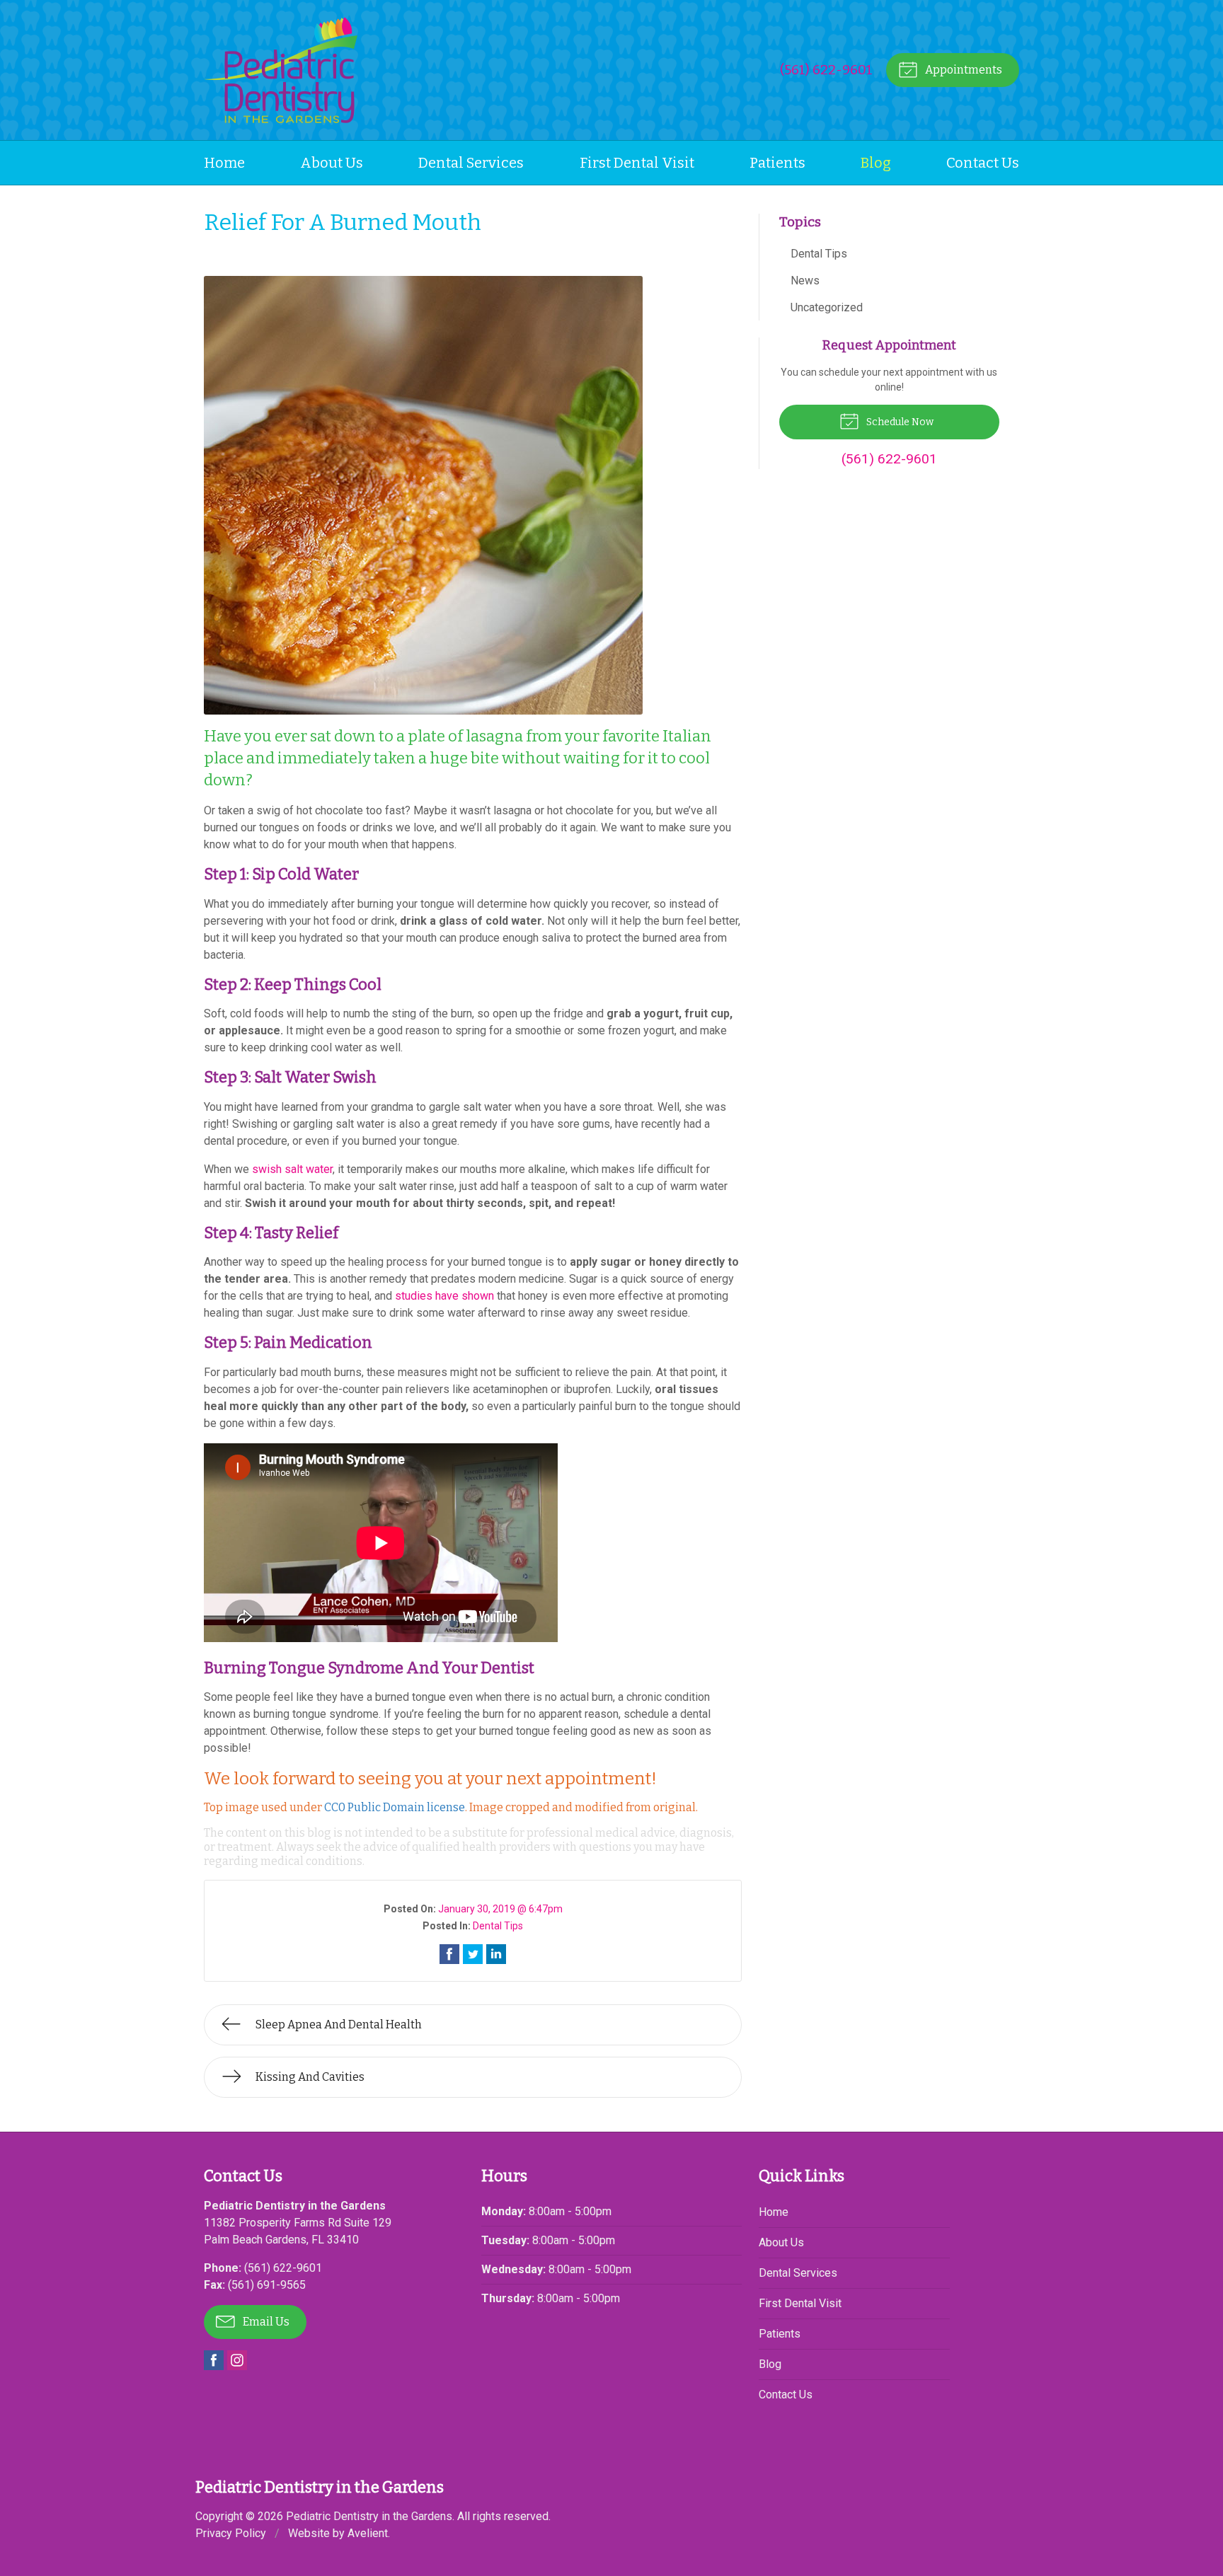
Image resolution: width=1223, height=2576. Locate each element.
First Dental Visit (637, 163)
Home (224, 163)
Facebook (214, 2360)
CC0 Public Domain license (395, 1807)
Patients (777, 163)
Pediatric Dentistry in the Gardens (369, 2516)
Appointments (963, 70)
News (805, 281)
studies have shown (444, 1296)
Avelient (368, 2533)
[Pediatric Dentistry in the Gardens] (281, 70)
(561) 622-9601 (826, 70)
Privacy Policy (231, 2533)
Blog (876, 163)
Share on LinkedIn (496, 1954)
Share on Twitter (473, 1954)
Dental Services (471, 163)
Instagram (237, 2360)
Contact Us (983, 163)
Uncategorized (827, 307)
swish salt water (292, 1169)
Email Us (265, 2322)
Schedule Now (899, 422)
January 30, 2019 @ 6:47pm (500, 1909)
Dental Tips (498, 1926)
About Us (332, 163)
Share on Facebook (449, 1954)
